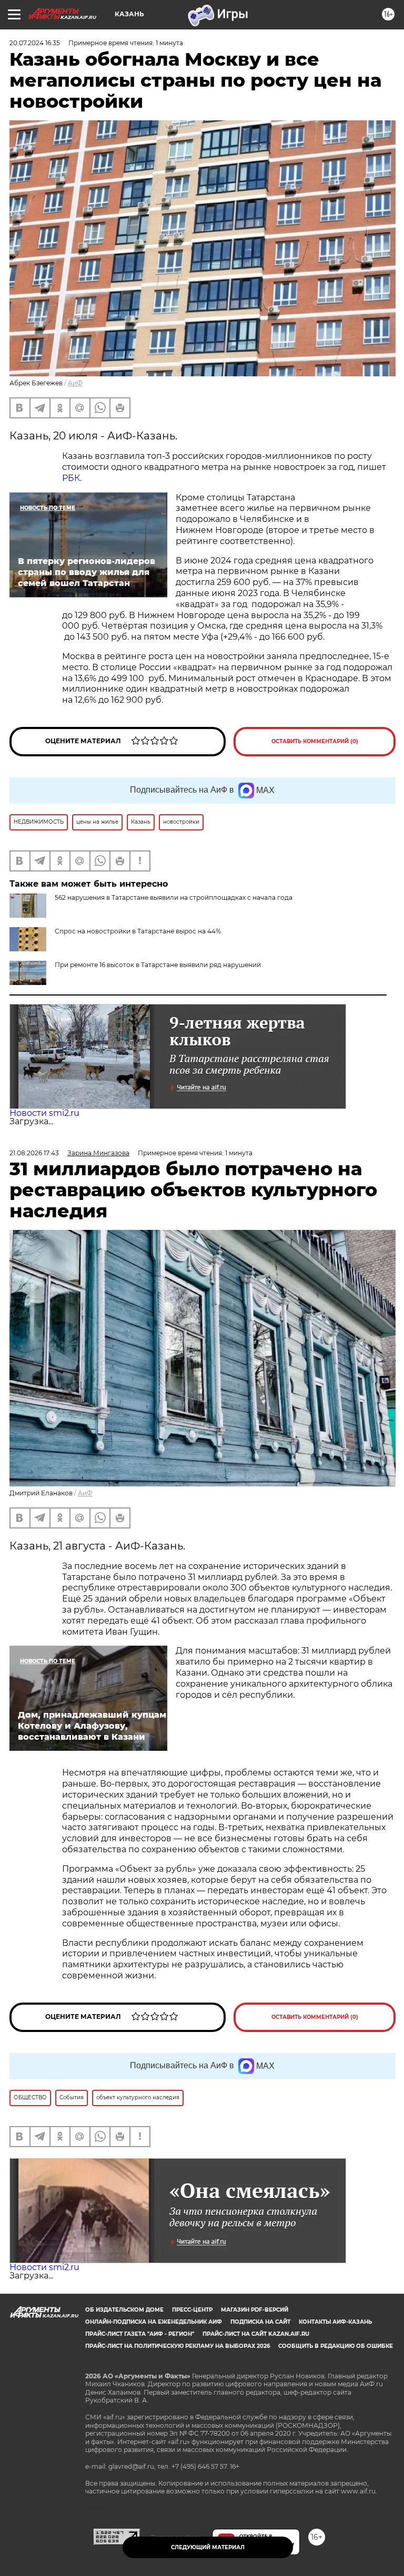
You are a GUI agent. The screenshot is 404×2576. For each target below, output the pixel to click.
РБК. (72, 478)
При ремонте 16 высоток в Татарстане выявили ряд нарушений (158, 965)
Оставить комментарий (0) (315, 741)
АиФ (75, 383)
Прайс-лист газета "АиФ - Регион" (140, 2334)
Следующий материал (208, 2547)
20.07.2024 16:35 (35, 43)
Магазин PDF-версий (255, 2310)
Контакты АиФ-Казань (335, 2322)
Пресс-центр (192, 2310)
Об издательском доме (124, 2310)
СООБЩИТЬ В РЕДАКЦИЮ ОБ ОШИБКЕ (336, 2346)
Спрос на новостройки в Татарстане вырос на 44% (138, 931)
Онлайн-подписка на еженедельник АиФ (154, 2322)
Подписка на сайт (260, 2322)
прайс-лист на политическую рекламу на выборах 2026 (178, 2346)
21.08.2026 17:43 (34, 1153)
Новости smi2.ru (44, 1113)
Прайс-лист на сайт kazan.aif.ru (256, 2334)
